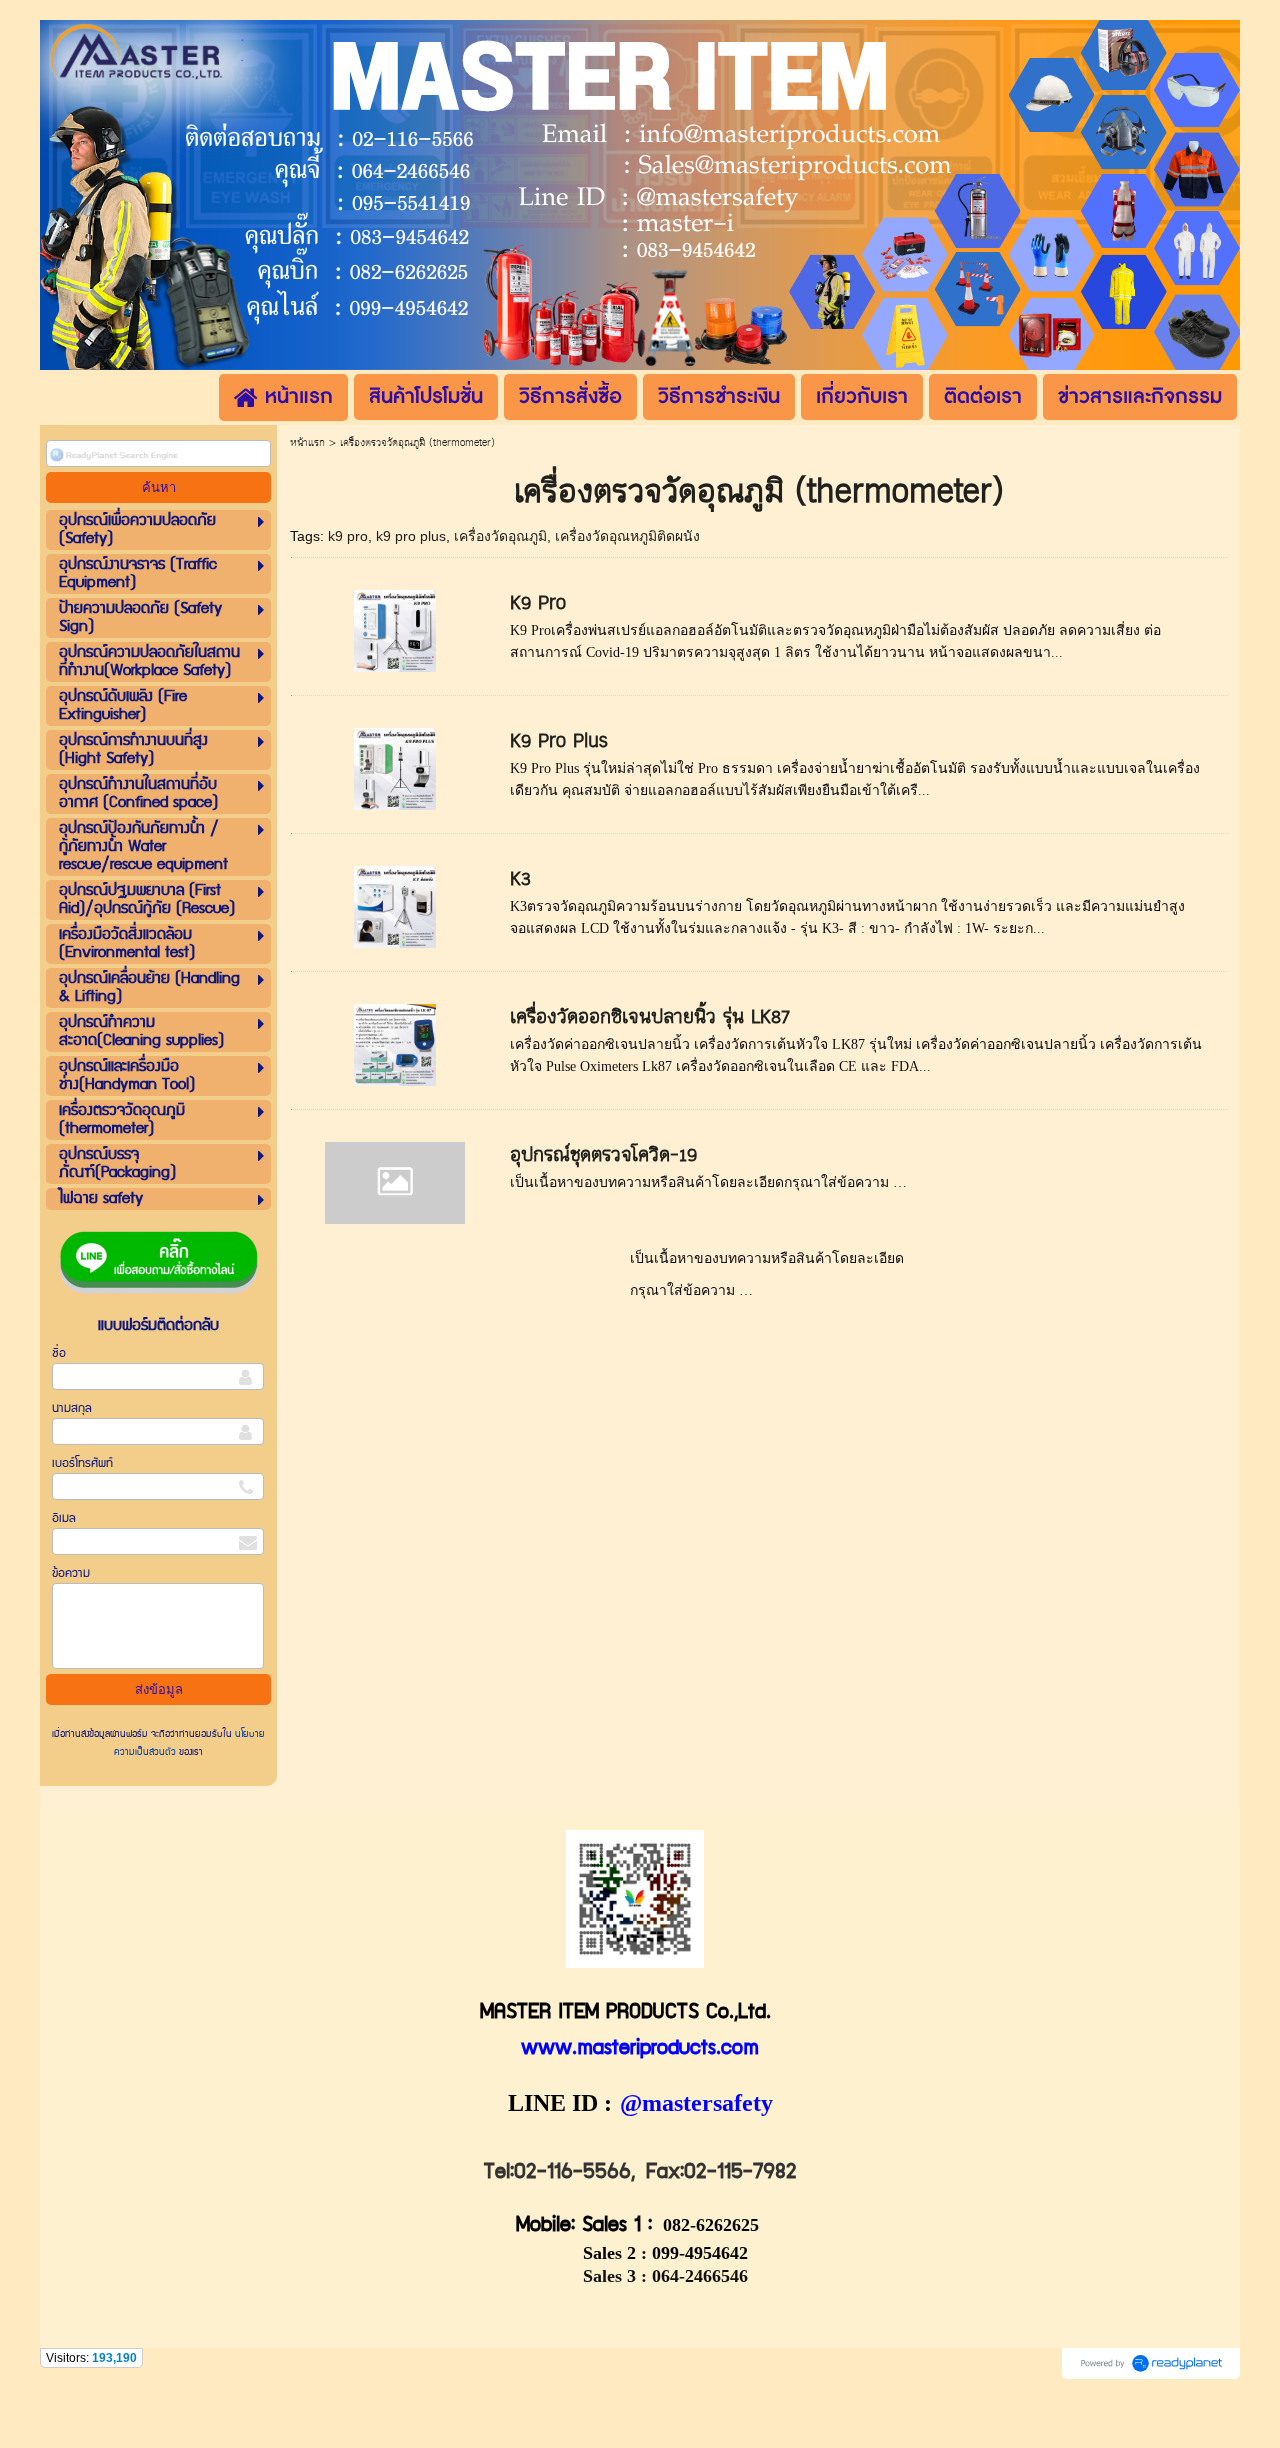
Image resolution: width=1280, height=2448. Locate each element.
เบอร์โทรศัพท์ (82, 1463)
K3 (520, 879)
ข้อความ (71, 1573)
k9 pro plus (411, 536)
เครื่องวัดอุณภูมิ (500, 536)
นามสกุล (72, 1408)
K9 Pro (538, 603)
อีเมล (64, 1518)
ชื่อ (59, 1353)
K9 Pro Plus (559, 741)
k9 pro (348, 536)
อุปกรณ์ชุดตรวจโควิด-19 (603, 1155)
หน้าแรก (307, 443)
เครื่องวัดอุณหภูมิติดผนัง (627, 536)
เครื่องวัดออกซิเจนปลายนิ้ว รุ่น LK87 (650, 1017)
